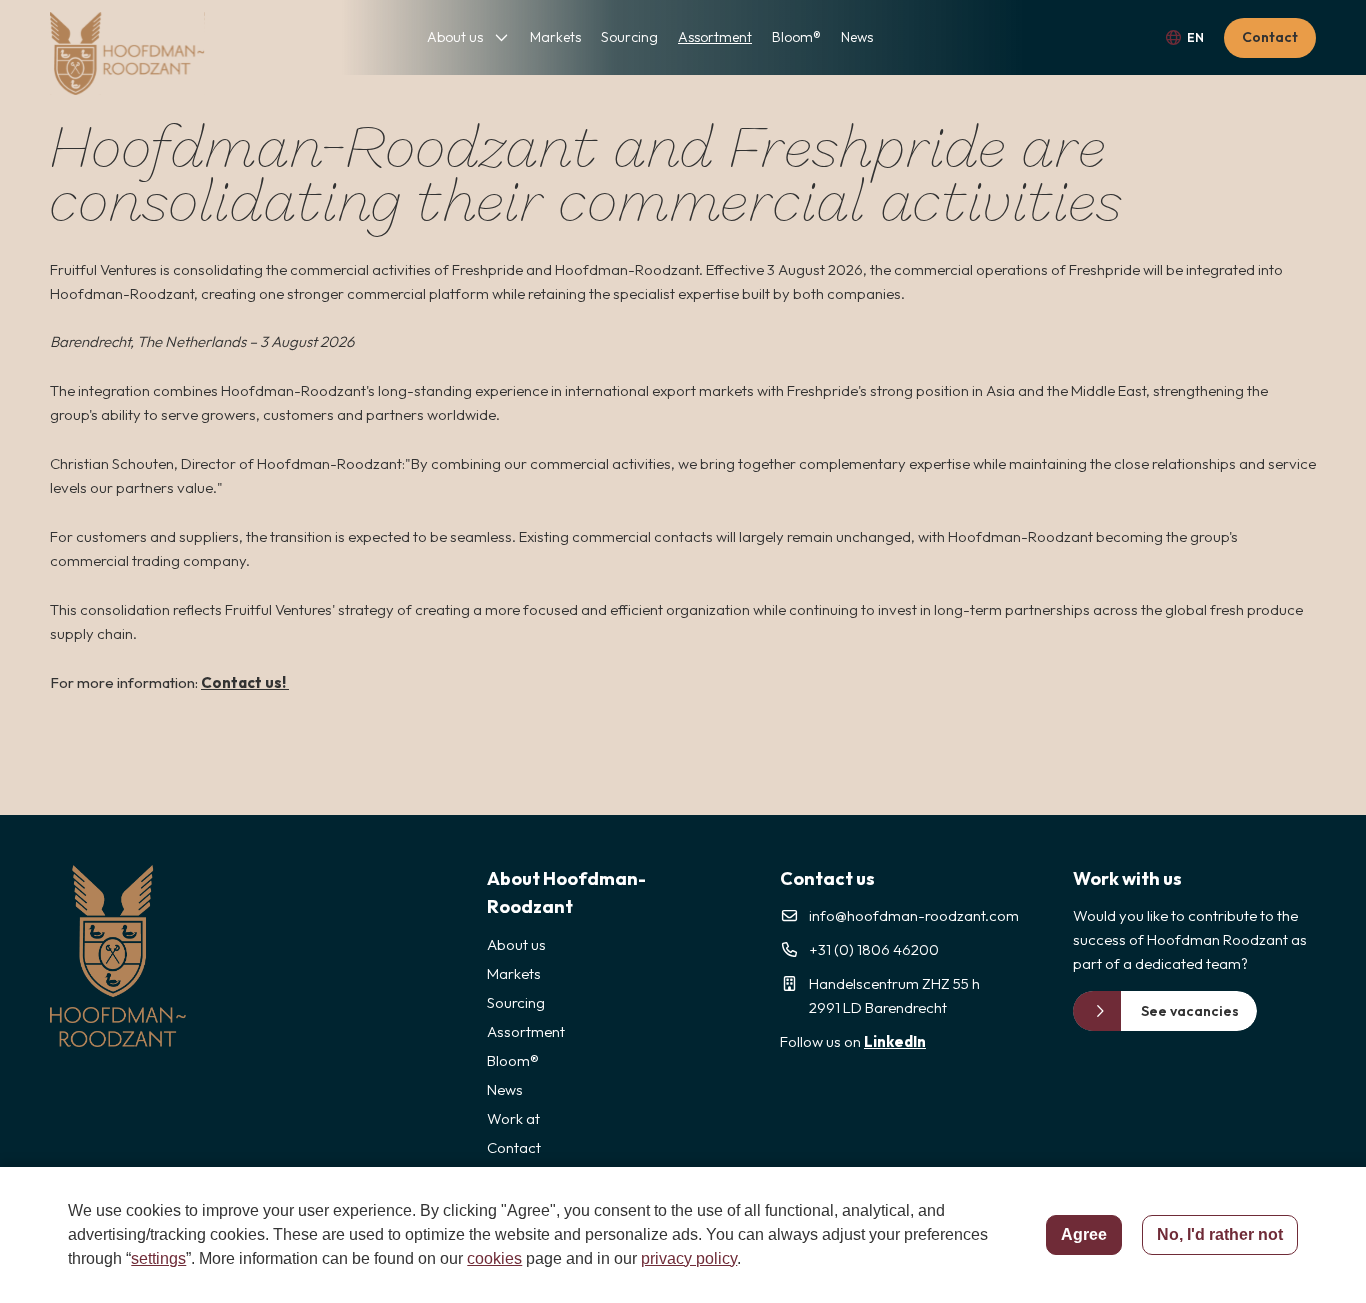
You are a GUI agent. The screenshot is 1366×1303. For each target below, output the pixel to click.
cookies (494, 1258)
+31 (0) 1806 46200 (874, 949)
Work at (513, 1118)
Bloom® (796, 37)
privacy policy (689, 1258)
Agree (1084, 1234)
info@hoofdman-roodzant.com (914, 915)
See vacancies (1190, 1011)
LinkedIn (895, 1041)
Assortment (715, 37)
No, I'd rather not (1220, 1234)
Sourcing (629, 37)
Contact (1270, 37)
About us (455, 37)
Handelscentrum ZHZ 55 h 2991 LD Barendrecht (894, 995)
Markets (555, 37)
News (857, 37)
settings (158, 1258)
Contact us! (245, 682)
